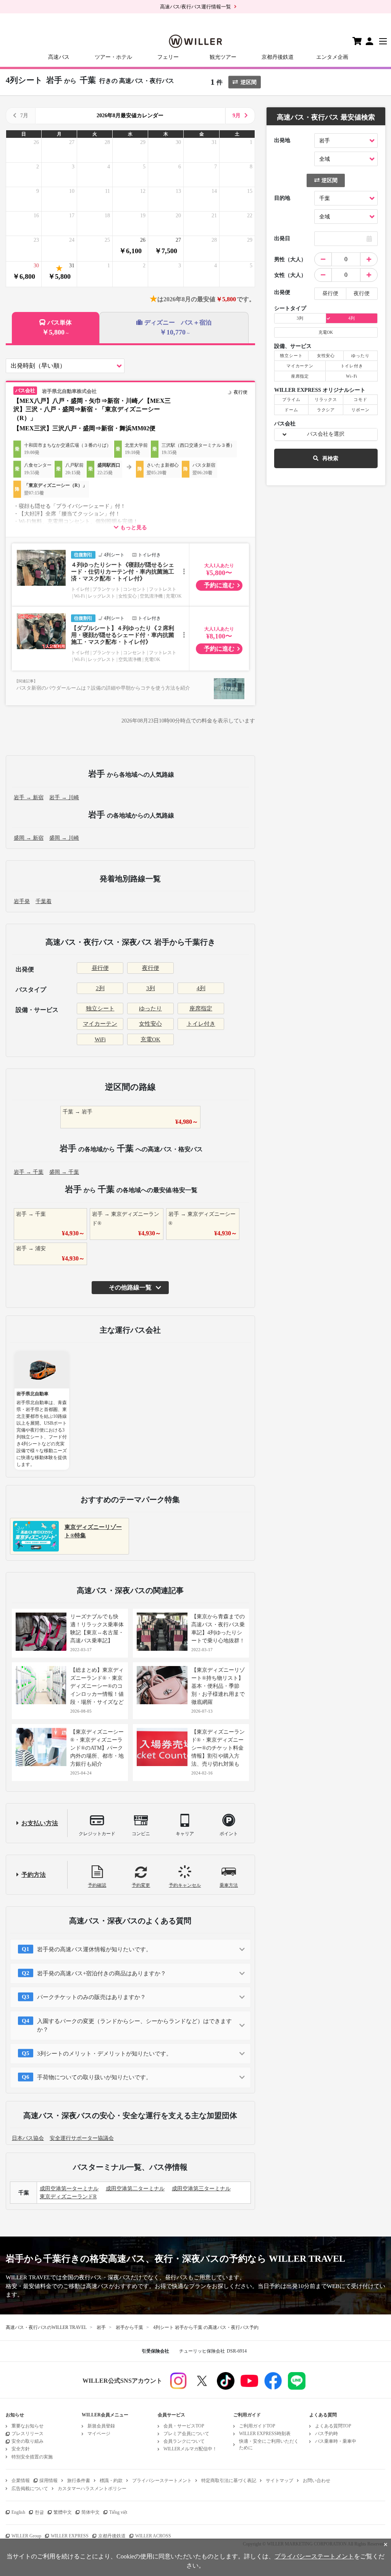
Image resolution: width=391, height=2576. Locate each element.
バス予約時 (326, 2434)
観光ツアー (223, 57)
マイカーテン (100, 1024)
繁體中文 (63, 2512)
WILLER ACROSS (153, 2536)
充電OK (150, 1039)
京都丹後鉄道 (278, 57)
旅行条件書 (79, 2481)
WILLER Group (26, 2536)
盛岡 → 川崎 (64, 838)
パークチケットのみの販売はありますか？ (91, 1997)
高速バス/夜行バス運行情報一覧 (195, 7)
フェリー (168, 57)
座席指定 (201, 1008)
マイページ (99, 2434)
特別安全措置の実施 (32, 2457)
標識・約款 (111, 2481)
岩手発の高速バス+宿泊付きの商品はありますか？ (102, 1973)
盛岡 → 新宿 (29, 838)
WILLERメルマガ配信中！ (190, 2449)
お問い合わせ (317, 2481)
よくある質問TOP (333, 2426)
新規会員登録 (101, 2426)
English (18, 2512)
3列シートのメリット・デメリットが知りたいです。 (104, 2054)
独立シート (100, 1008)
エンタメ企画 (332, 57)
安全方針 (21, 2449)
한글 (39, 2512)
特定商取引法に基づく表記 (229, 2481)
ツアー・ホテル (113, 57)
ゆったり (150, 1008)
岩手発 (22, 901)
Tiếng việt (118, 2512)
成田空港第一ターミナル (69, 2189)
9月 (237, 116)
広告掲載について (30, 2489)
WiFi (100, 1039)
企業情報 (21, 2481)
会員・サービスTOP (184, 2426)
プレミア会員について (186, 2434)
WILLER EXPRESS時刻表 (265, 2434)
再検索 (330, 458)
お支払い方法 (40, 1823)
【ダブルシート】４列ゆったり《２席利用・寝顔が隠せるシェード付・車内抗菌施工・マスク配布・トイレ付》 (123, 635)
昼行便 (100, 968)
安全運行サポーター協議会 (82, 2138)
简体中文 (90, 2512)
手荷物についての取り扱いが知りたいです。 (94, 2077)
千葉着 (44, 901)
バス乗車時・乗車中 (336, 2441)
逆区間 (249, 82)
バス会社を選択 (326, 434)
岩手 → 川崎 (64, 798)
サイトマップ (280, 2481)
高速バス (59, 57)
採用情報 (48, 2481)
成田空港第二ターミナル (135, 2189)
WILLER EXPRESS (70, 2536)
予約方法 (34, 1875)
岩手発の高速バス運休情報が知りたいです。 (94, 1949)
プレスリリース (27, 2434)
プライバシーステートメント (162, 2481)
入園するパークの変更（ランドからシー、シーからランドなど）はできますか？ (134, 2026)
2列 (100, 988)
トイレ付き (201, 1024)
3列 (151, 988)
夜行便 (151, 968)
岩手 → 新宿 (29, 798)
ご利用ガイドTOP (257, 2426)
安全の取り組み (27, 2441)
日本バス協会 (28, 2138)
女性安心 (150, 1024)
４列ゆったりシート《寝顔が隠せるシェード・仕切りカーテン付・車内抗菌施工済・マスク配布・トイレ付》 (123, 572)
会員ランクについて (184, 2441)
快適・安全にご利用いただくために (269, 2444)
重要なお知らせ (27, 2426)
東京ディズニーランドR (68, 2197)
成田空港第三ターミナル (201, 2189)
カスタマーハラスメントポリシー (92, 2489)
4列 (201, 988)
